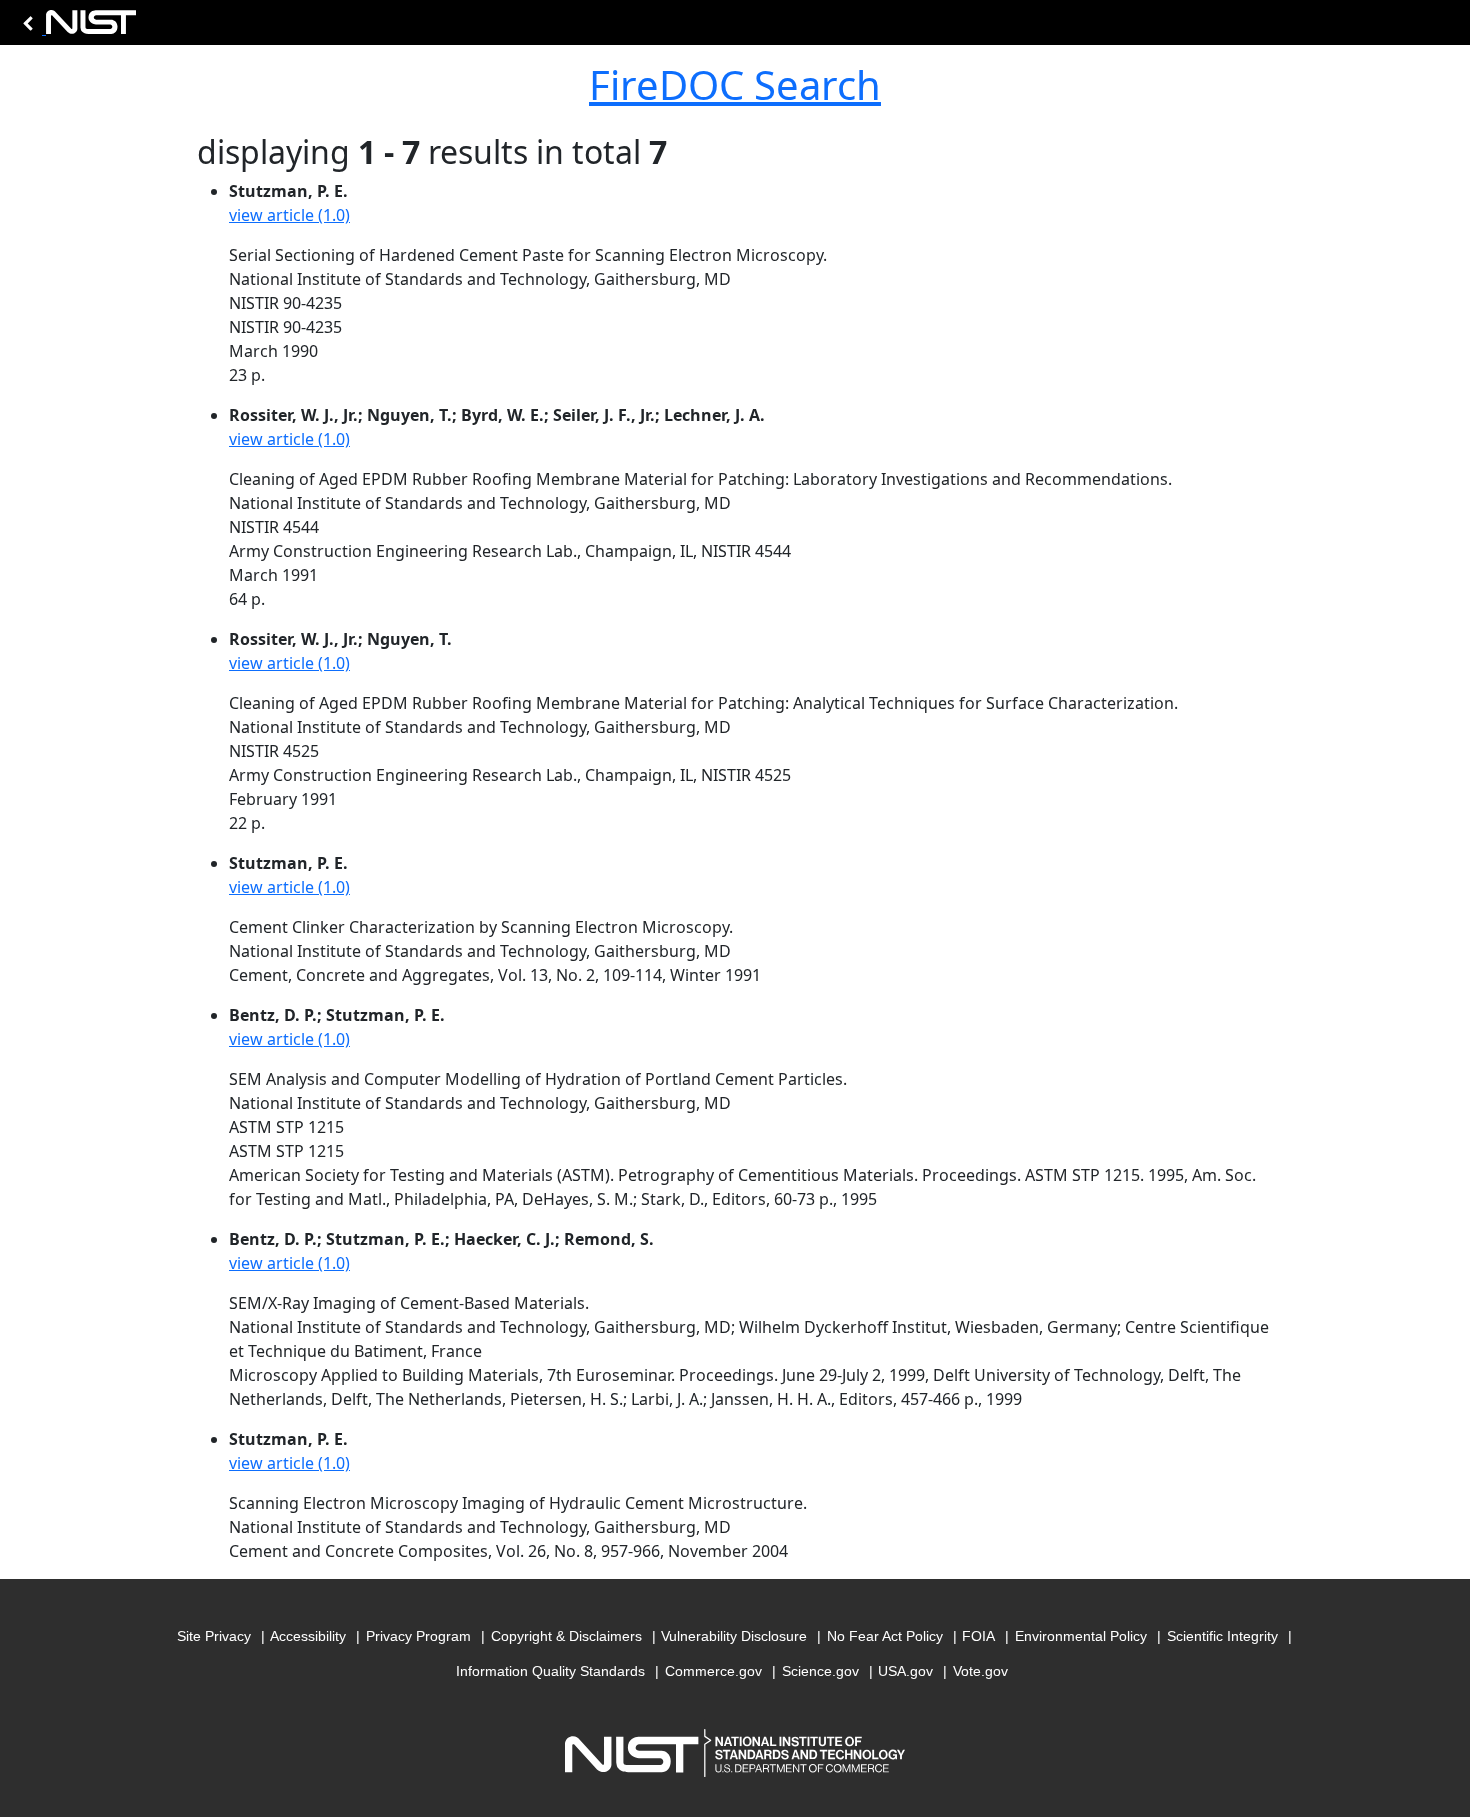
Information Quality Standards (550, 1671)
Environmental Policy (1081, 1636)
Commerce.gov (713, 1671)
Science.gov (820, 1671)
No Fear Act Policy (885, 1636)
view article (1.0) (289, 215)
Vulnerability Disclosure (734, 1636)
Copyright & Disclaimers (566, 1636)
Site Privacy (214, 1636)
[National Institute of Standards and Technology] (76, 27)
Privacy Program (418, 1636)
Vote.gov (980, 1671)
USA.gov (905, 1671)
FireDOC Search (735, 84)
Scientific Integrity (1222, 1636)
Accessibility (308, 1636)
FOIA (978, 1636)
